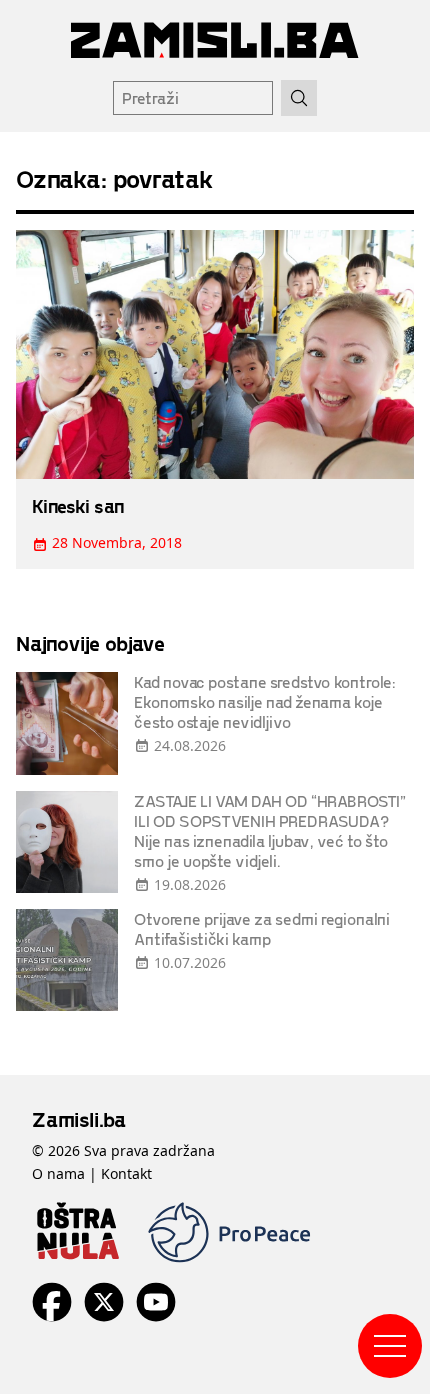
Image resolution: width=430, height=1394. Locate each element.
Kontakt (126, 1173)
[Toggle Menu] (390, 1346)
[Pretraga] (299, 98)
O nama (58, 1173)
